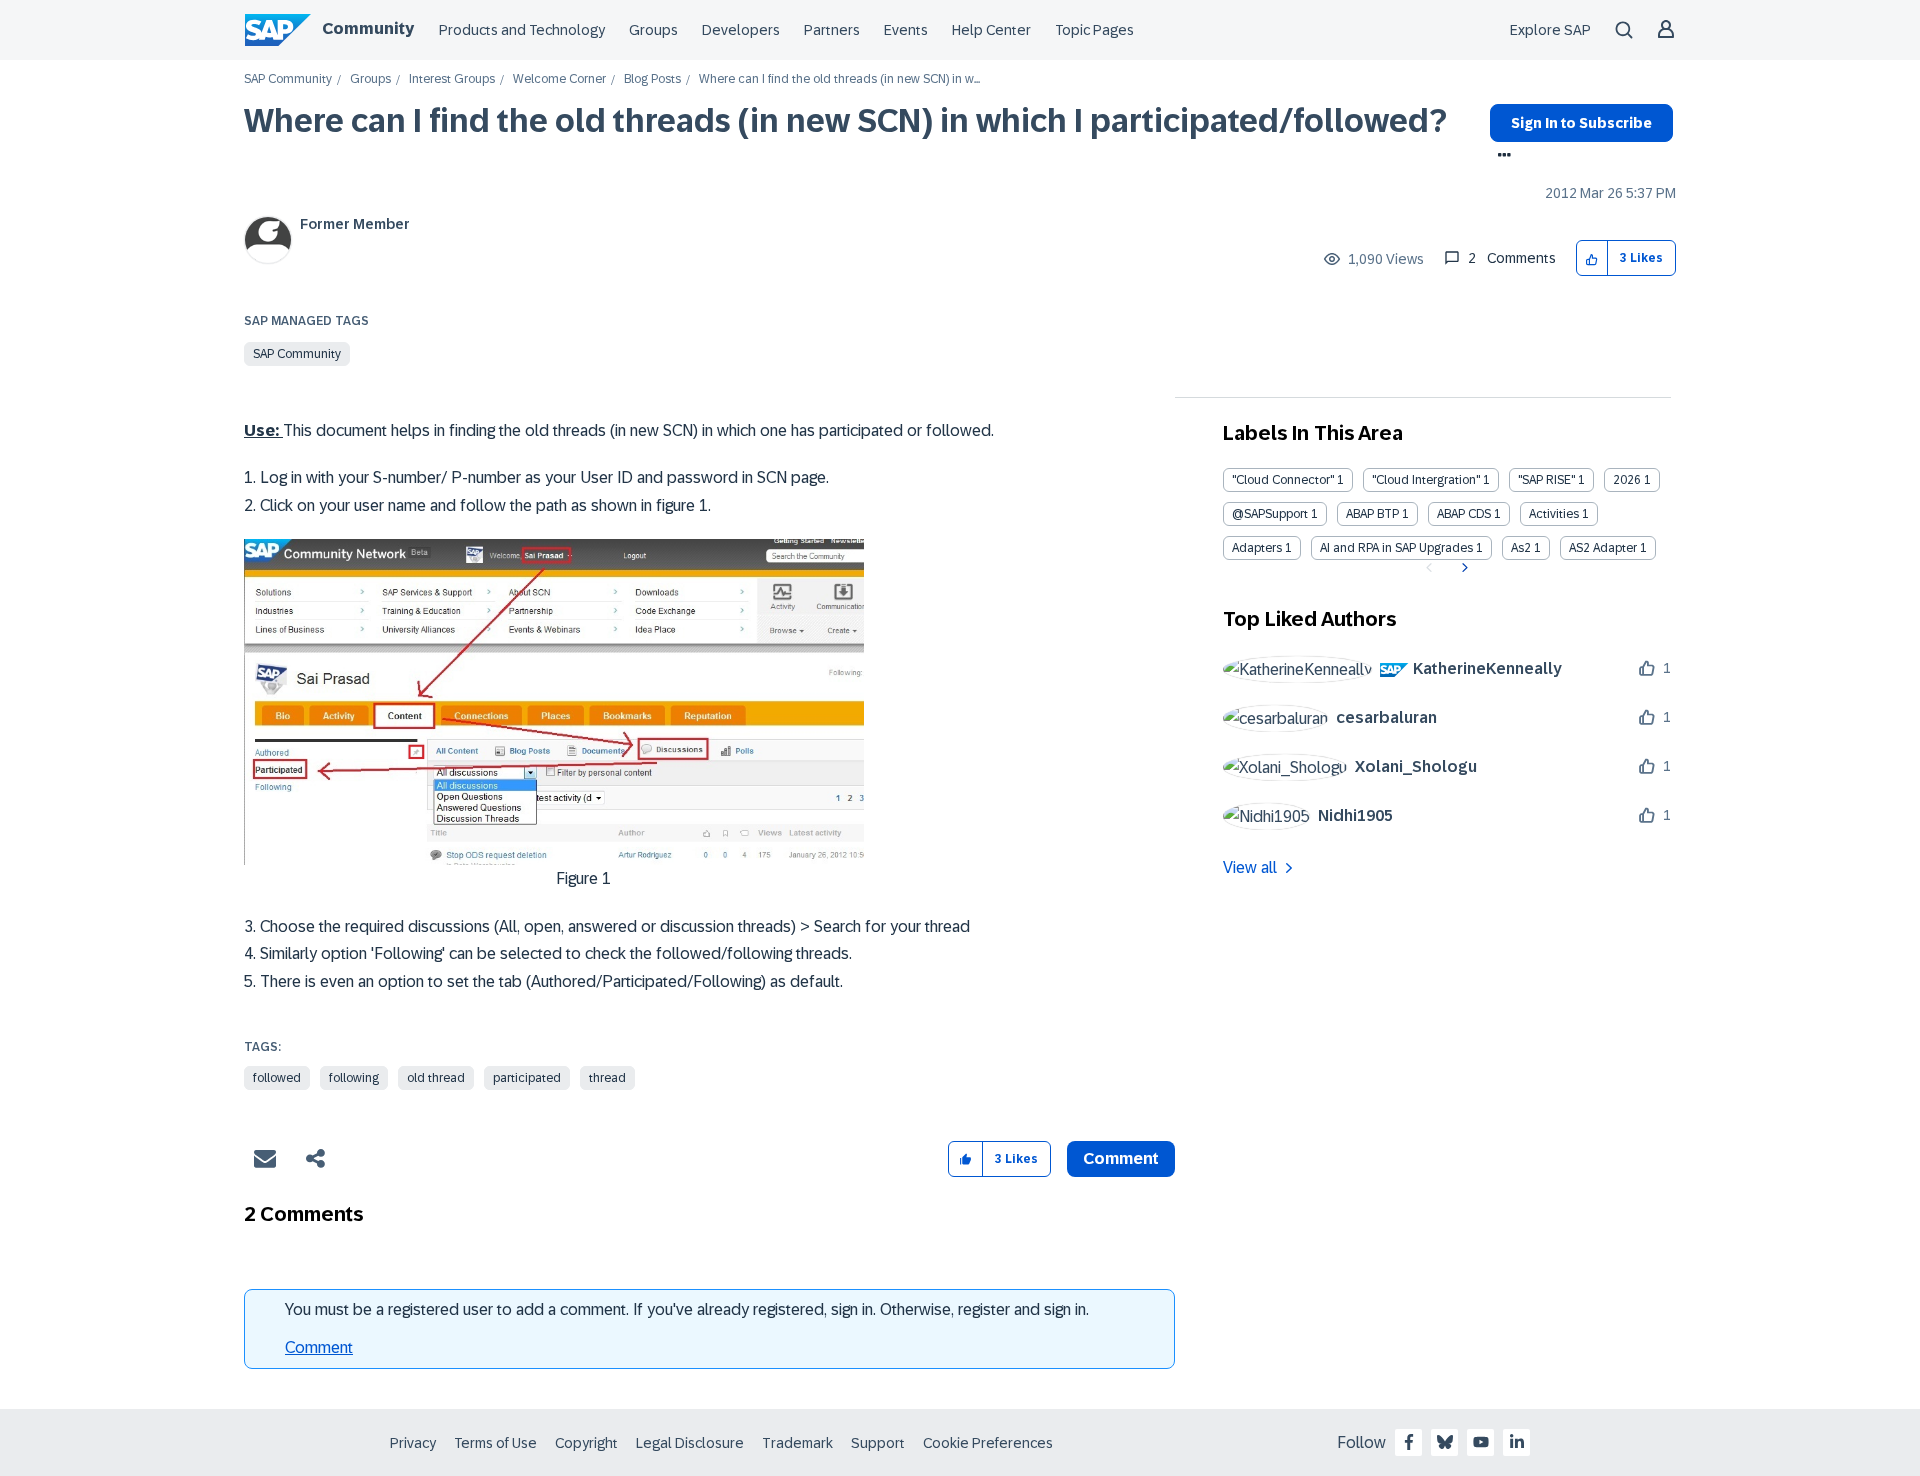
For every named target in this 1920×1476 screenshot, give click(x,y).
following (354, 1078)
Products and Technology (522, 30)
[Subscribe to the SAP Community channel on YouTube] (1481, 1442)
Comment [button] (1121, 1158)
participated (527, 1078)
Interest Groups (452, 79)
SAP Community (288, 79)
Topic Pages (1094, 30)
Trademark (797, 1443)
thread (607, 1078)
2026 (1627, 480)
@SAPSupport (1270, 514)
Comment (319, 1347)
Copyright (586, 1443)
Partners (832, 30)
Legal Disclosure (690, 1443)
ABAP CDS (1464, 514)
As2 (1521, 548)
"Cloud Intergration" (1426, 480)
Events (906, 30)
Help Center (991, 30)
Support (878, 1443)
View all (1250, 867)
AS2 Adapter (1603, 548)
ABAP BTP (1372, 514)
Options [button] (1500, 157)
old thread (436, 1078)
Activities (1554, 514)
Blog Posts (652, 79)
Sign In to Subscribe (1581, 123)
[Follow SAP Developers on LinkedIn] (1517, 1442)
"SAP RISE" (1546, 480)
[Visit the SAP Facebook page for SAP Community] (1409, 1442)
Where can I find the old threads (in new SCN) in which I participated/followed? (845, 121)
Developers (741, 30)
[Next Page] (1462, 568)
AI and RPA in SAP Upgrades (1396, 548)
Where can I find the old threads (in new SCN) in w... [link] (839, 79)
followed (277, 1078)
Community (368, 28)
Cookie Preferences (988, 1443)
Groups (653, 30)
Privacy (413, 1443)
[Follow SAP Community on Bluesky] (1445, 1442)
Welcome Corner (559, 79)
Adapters (1257, 548)
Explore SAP (1550, 30)
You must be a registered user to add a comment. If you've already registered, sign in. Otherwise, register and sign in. (687, 1309)
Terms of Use (495, 1443)
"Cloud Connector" (1283, 480)
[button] (1592, 258)
